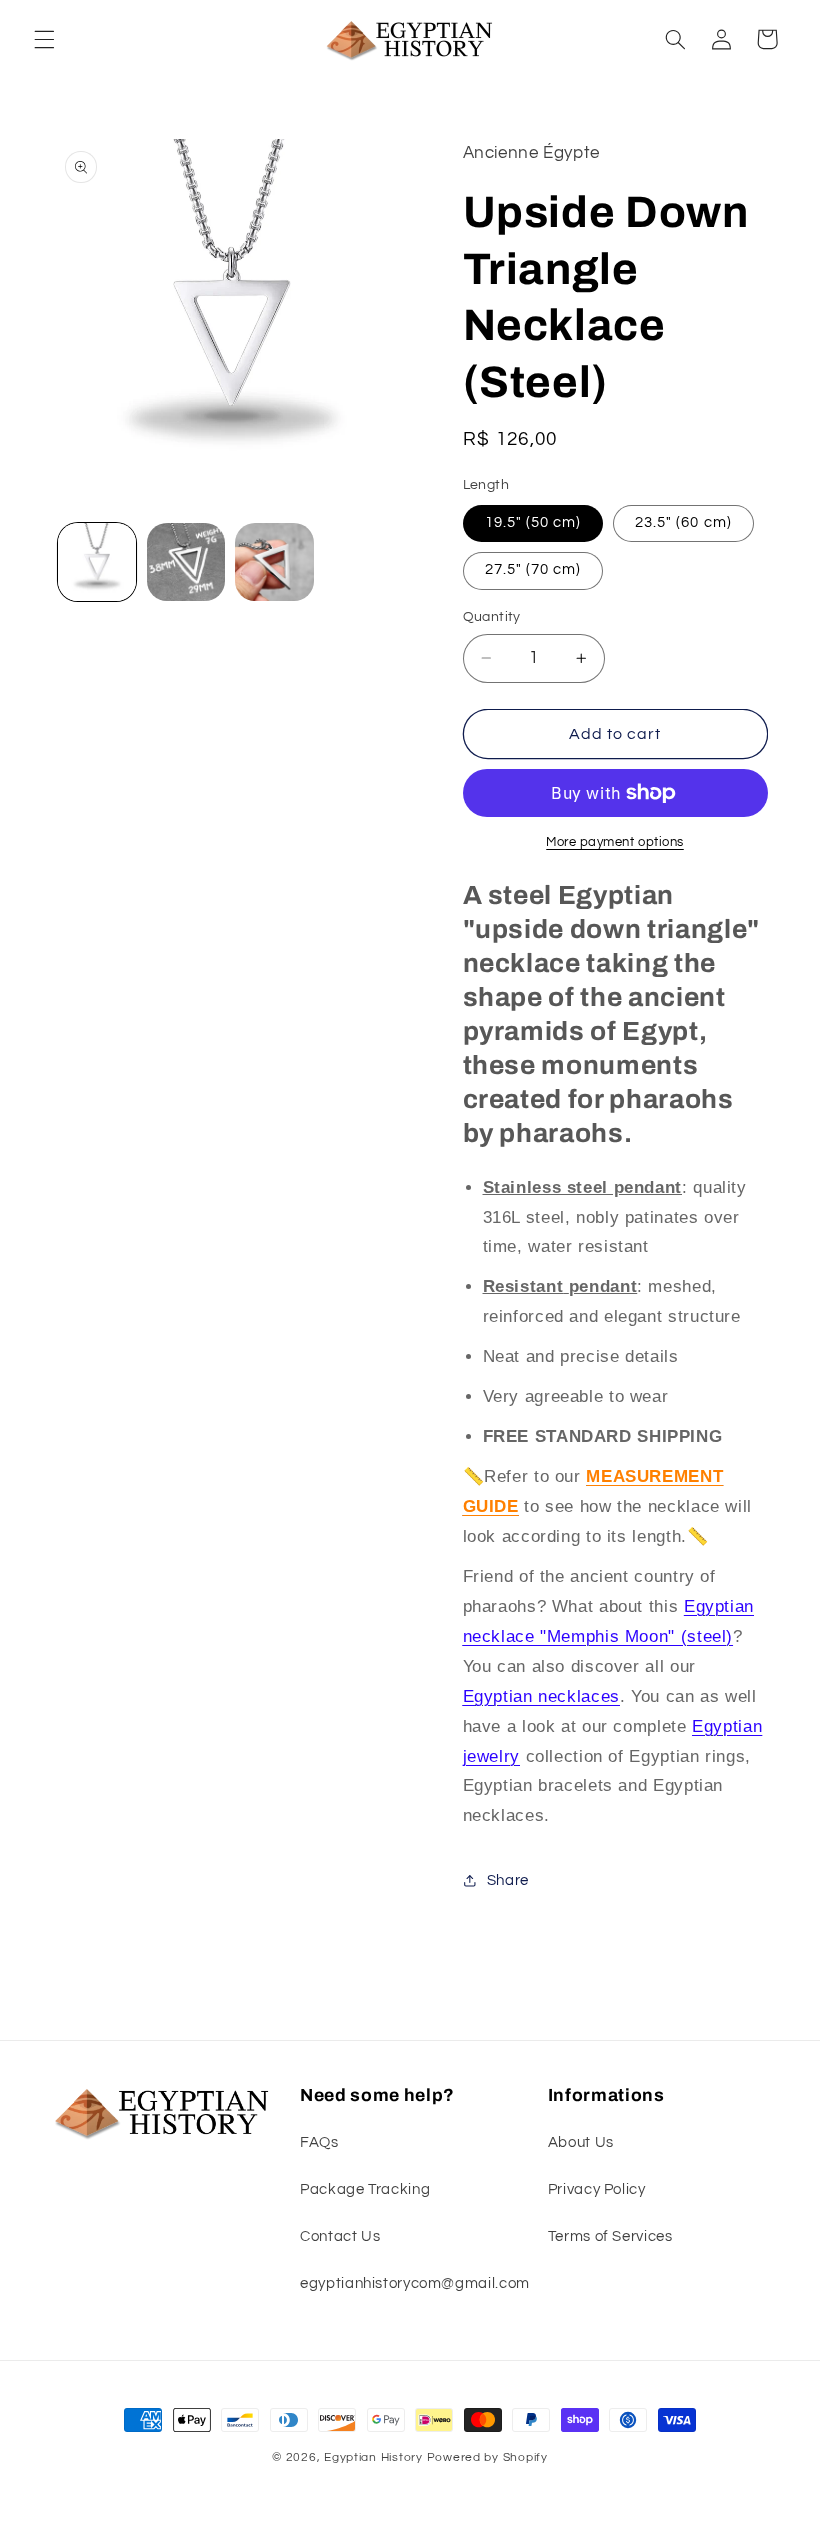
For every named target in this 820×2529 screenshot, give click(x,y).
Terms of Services (610, 2236)
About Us (581, 2142)
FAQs (319, 2142)
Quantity (492, 617)
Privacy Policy (597, 2189)
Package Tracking (365, 2189)
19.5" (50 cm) (533, 522)
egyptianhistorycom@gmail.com (415, 2283)
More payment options (615, 842)
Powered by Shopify (487, 2457)
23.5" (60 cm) (683, 522)
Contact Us (340, 2236)
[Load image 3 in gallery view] (274, 562)
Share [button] (508, 1880)
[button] (44, 39)
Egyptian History (373, 2457)
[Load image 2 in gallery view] (186, 562)
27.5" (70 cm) (533, 569)
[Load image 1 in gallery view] (97, 562)
